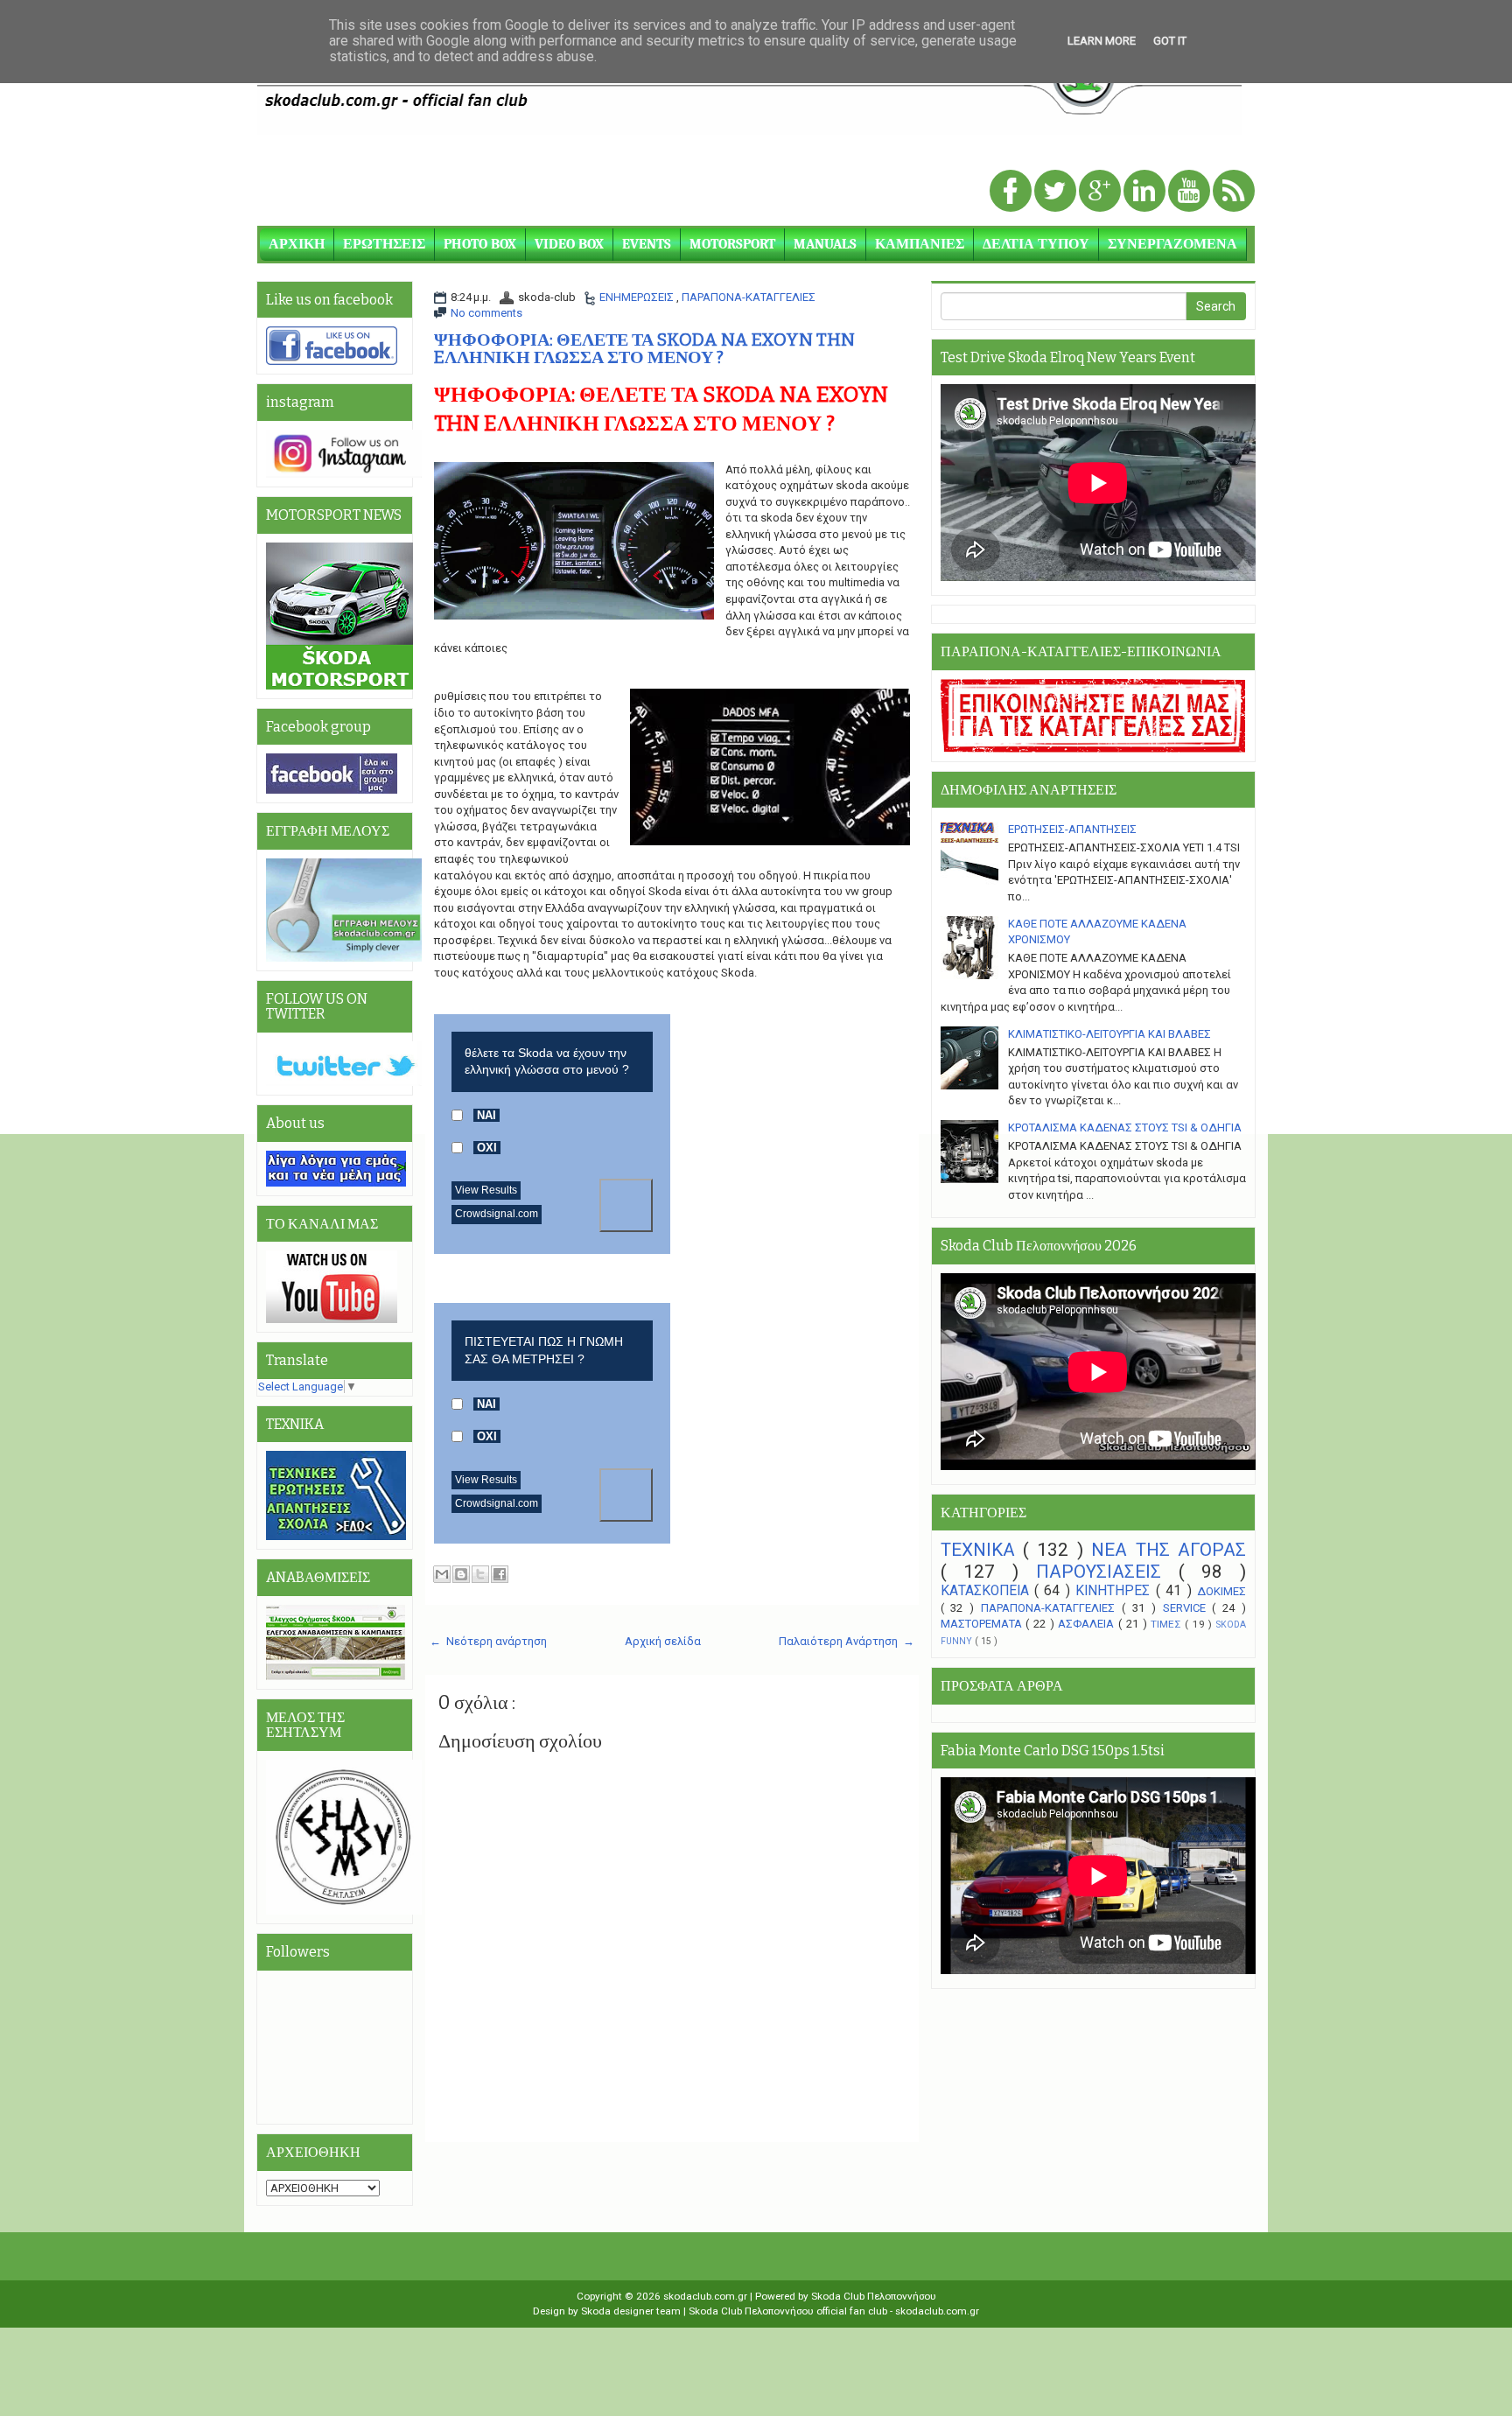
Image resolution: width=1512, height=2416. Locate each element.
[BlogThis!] (461, 1574)
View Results (486, 1190)
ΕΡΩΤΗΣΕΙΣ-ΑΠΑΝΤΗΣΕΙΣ (1072, 829)
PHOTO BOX (480, 244)
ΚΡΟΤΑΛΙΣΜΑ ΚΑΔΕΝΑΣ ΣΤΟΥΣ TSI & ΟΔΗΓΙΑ (1125, 1127)
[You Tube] (1190, 192)
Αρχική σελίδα (663, 1641)
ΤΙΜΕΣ (1168, 1624)
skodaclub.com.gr (707, 2296)
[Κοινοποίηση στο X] (480, 1574)
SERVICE (1188, 1608)
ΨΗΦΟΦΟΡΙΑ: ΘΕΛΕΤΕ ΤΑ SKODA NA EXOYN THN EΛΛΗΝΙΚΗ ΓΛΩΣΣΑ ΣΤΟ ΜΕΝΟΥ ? (644, 348)
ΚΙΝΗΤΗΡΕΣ (1115, 1591)
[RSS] (1234, 192)
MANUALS (825, 244)
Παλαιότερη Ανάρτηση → (847, 1641)
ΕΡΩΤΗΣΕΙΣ (384, 244)
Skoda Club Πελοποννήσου (874, 2296)
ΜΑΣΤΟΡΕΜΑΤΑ (983, 1624)
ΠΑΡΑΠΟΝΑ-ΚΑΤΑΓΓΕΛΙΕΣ (749, 297)
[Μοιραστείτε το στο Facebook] (500, 1574)
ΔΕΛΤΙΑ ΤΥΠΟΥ (1036, 244)
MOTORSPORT (732, 244)
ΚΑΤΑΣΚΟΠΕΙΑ (987, 1591)
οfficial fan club (853, 2311)
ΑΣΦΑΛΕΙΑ (1088, 1624)
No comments (486, 313)
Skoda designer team (632, 2311)
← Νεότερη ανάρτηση (488, 1641)
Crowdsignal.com (497, 1214)
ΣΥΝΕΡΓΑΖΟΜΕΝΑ (1172, 244)
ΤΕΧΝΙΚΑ (982, 1550)
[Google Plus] (1101, 192)
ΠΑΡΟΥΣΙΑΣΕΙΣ (1107, 1572)
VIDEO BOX (569, 244)
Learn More (1102, 41)
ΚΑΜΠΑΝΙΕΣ (920, 244)
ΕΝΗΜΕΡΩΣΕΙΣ (638, 297)
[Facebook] (1012, 192)
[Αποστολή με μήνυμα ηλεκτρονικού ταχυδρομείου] (442, 1574)
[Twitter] (1057, 192)
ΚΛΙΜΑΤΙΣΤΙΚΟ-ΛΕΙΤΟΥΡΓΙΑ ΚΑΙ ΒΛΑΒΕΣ (1109, 1034)
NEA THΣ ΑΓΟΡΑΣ (1169, 1550)
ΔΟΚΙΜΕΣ (1221, 1591)
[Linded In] (1146, 192)
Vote (626, 1205)
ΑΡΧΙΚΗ (297, 244)
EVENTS (647, 244)
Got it (1170, 41)
